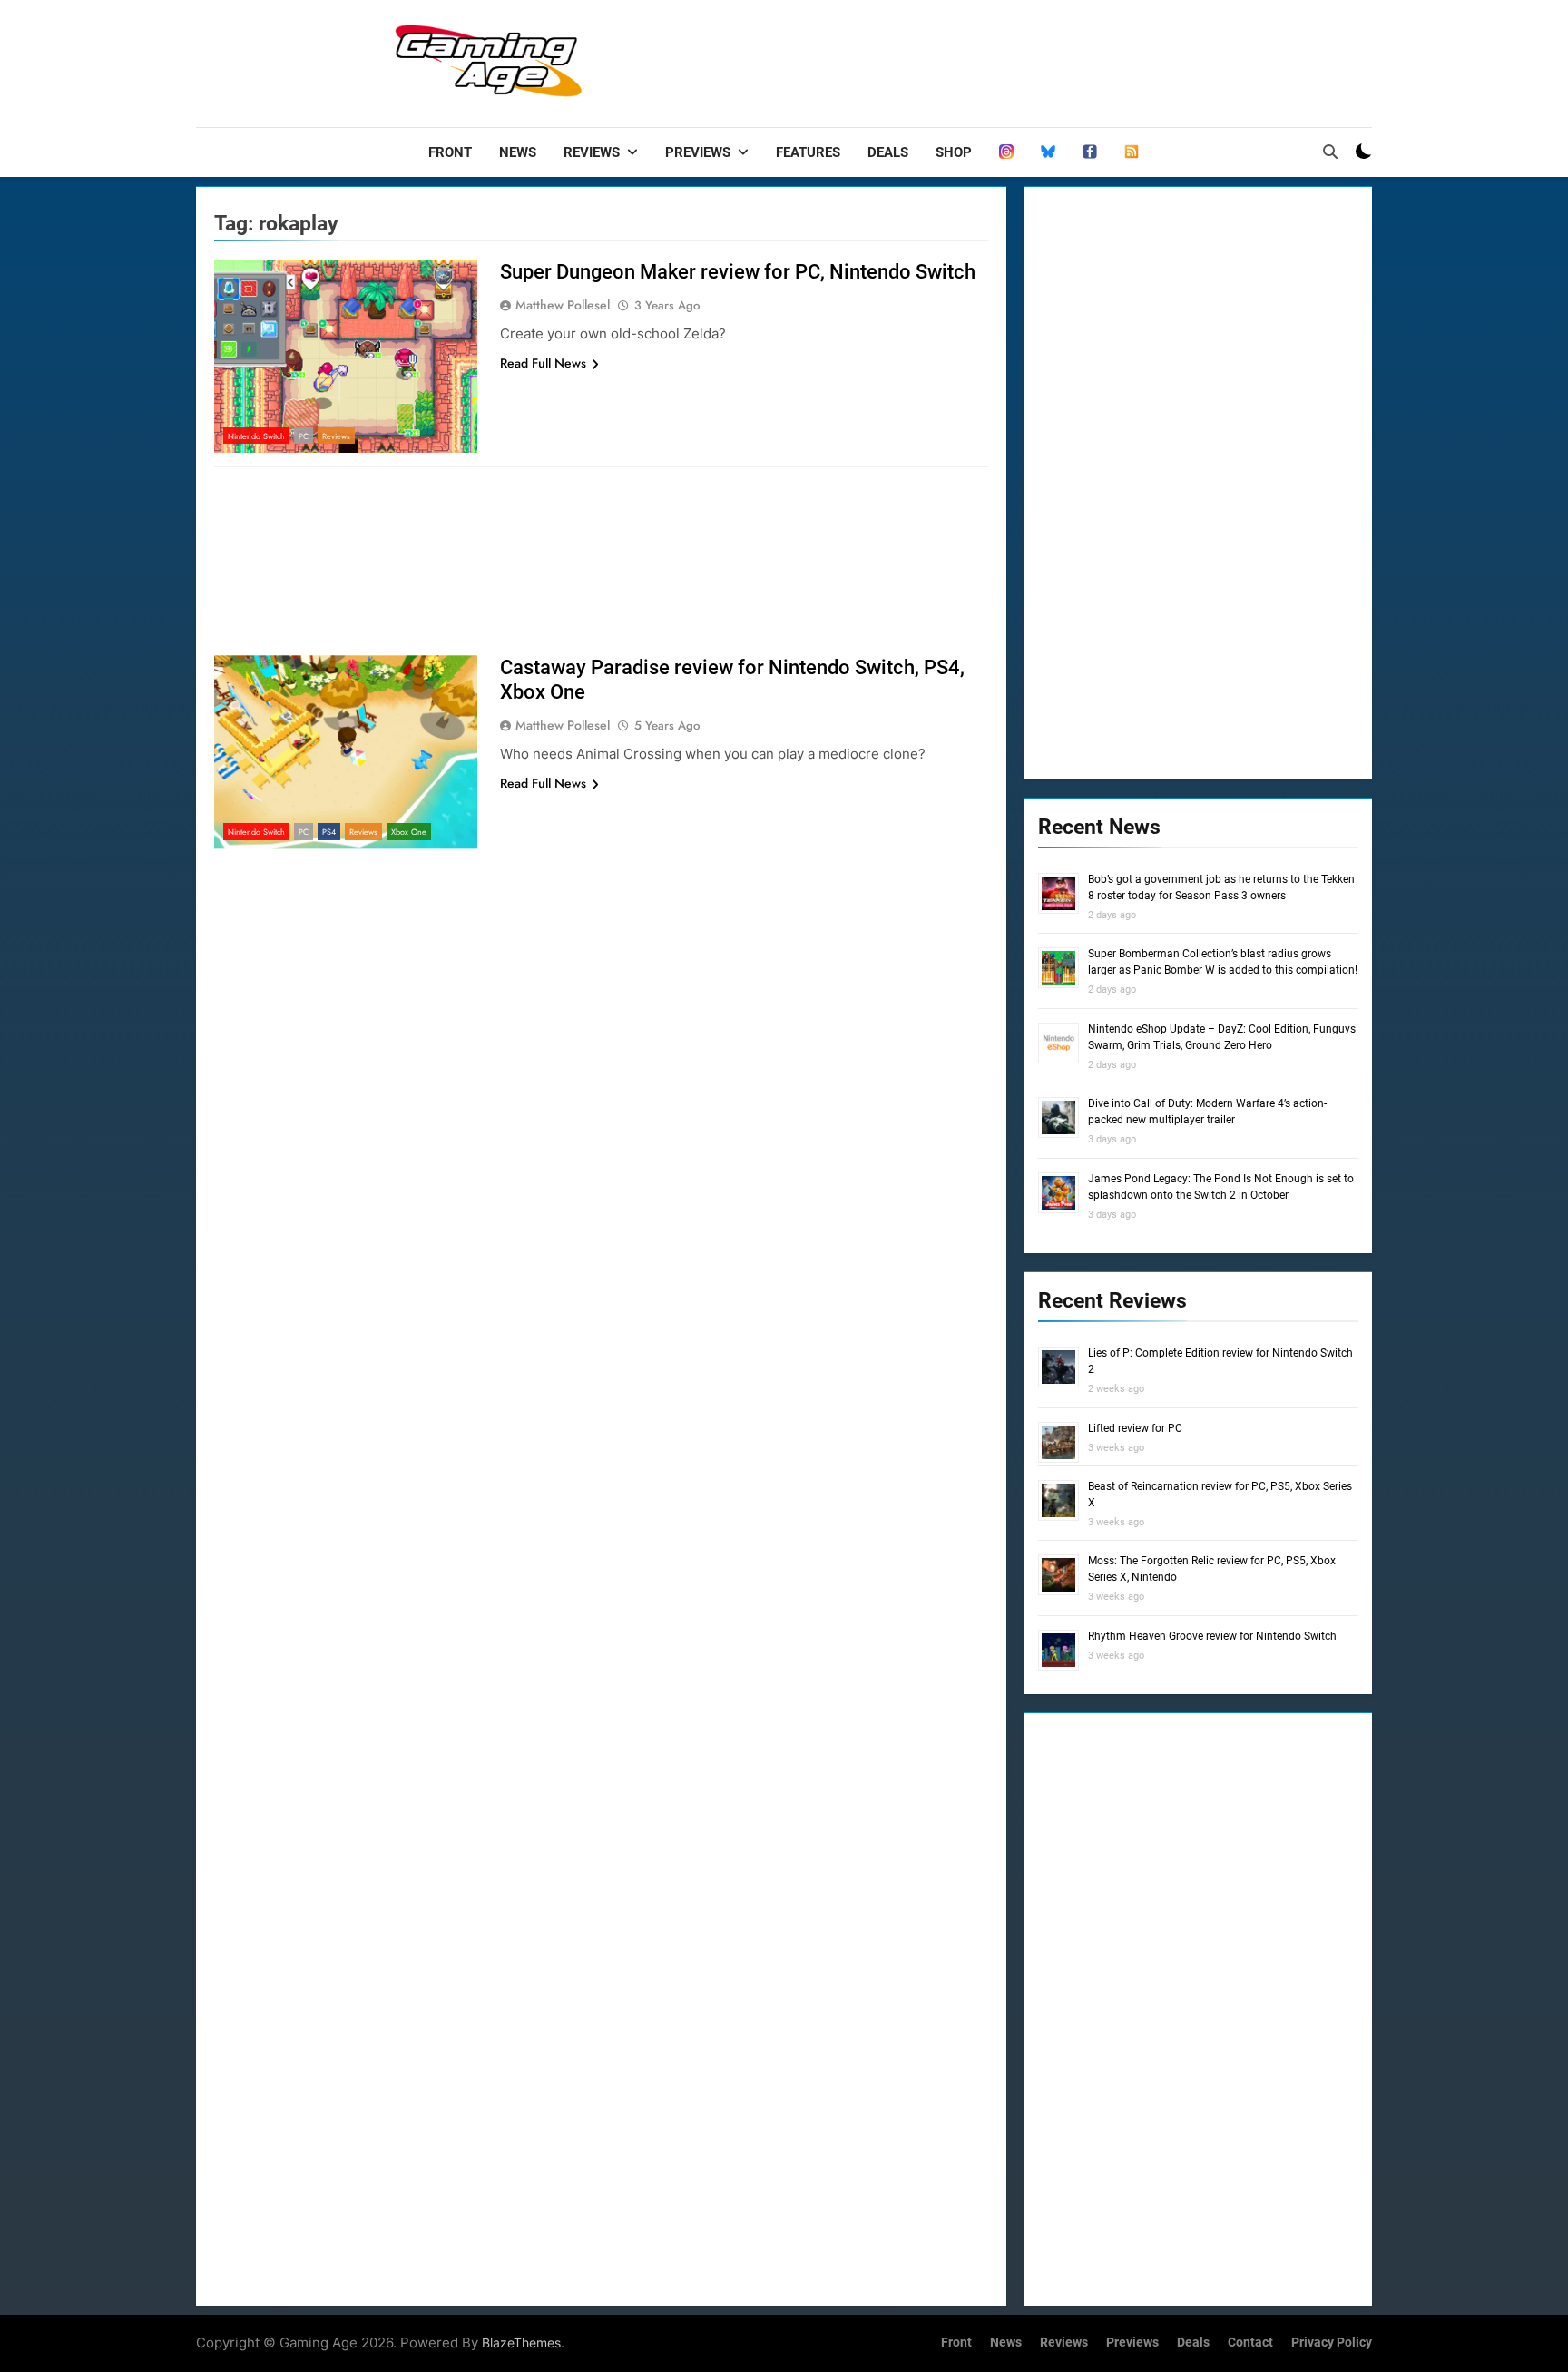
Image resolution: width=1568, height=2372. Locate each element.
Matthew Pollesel (563, 305)
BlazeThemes (521, 2343)
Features (808, 152)
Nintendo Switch (256, 436)
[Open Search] (1330, 152)
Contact (1250, 2343)
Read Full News (543, 363)
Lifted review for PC (1135, 1428)
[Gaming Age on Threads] (1006, 152)
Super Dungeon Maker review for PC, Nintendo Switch (738, 272)
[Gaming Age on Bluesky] (1048, 152)
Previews (698, 152)
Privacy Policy (1332, 2343)
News (518, 152)
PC (304, 436)
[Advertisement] (1042, 59)
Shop (954, 152)
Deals (888, 152)
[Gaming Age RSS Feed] (1132, 152)
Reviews (592, 152)
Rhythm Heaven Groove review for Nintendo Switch (1212, 1636)
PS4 (329, 832)
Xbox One (409, 832)
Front (450, 152)
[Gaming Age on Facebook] (1090, 152)
